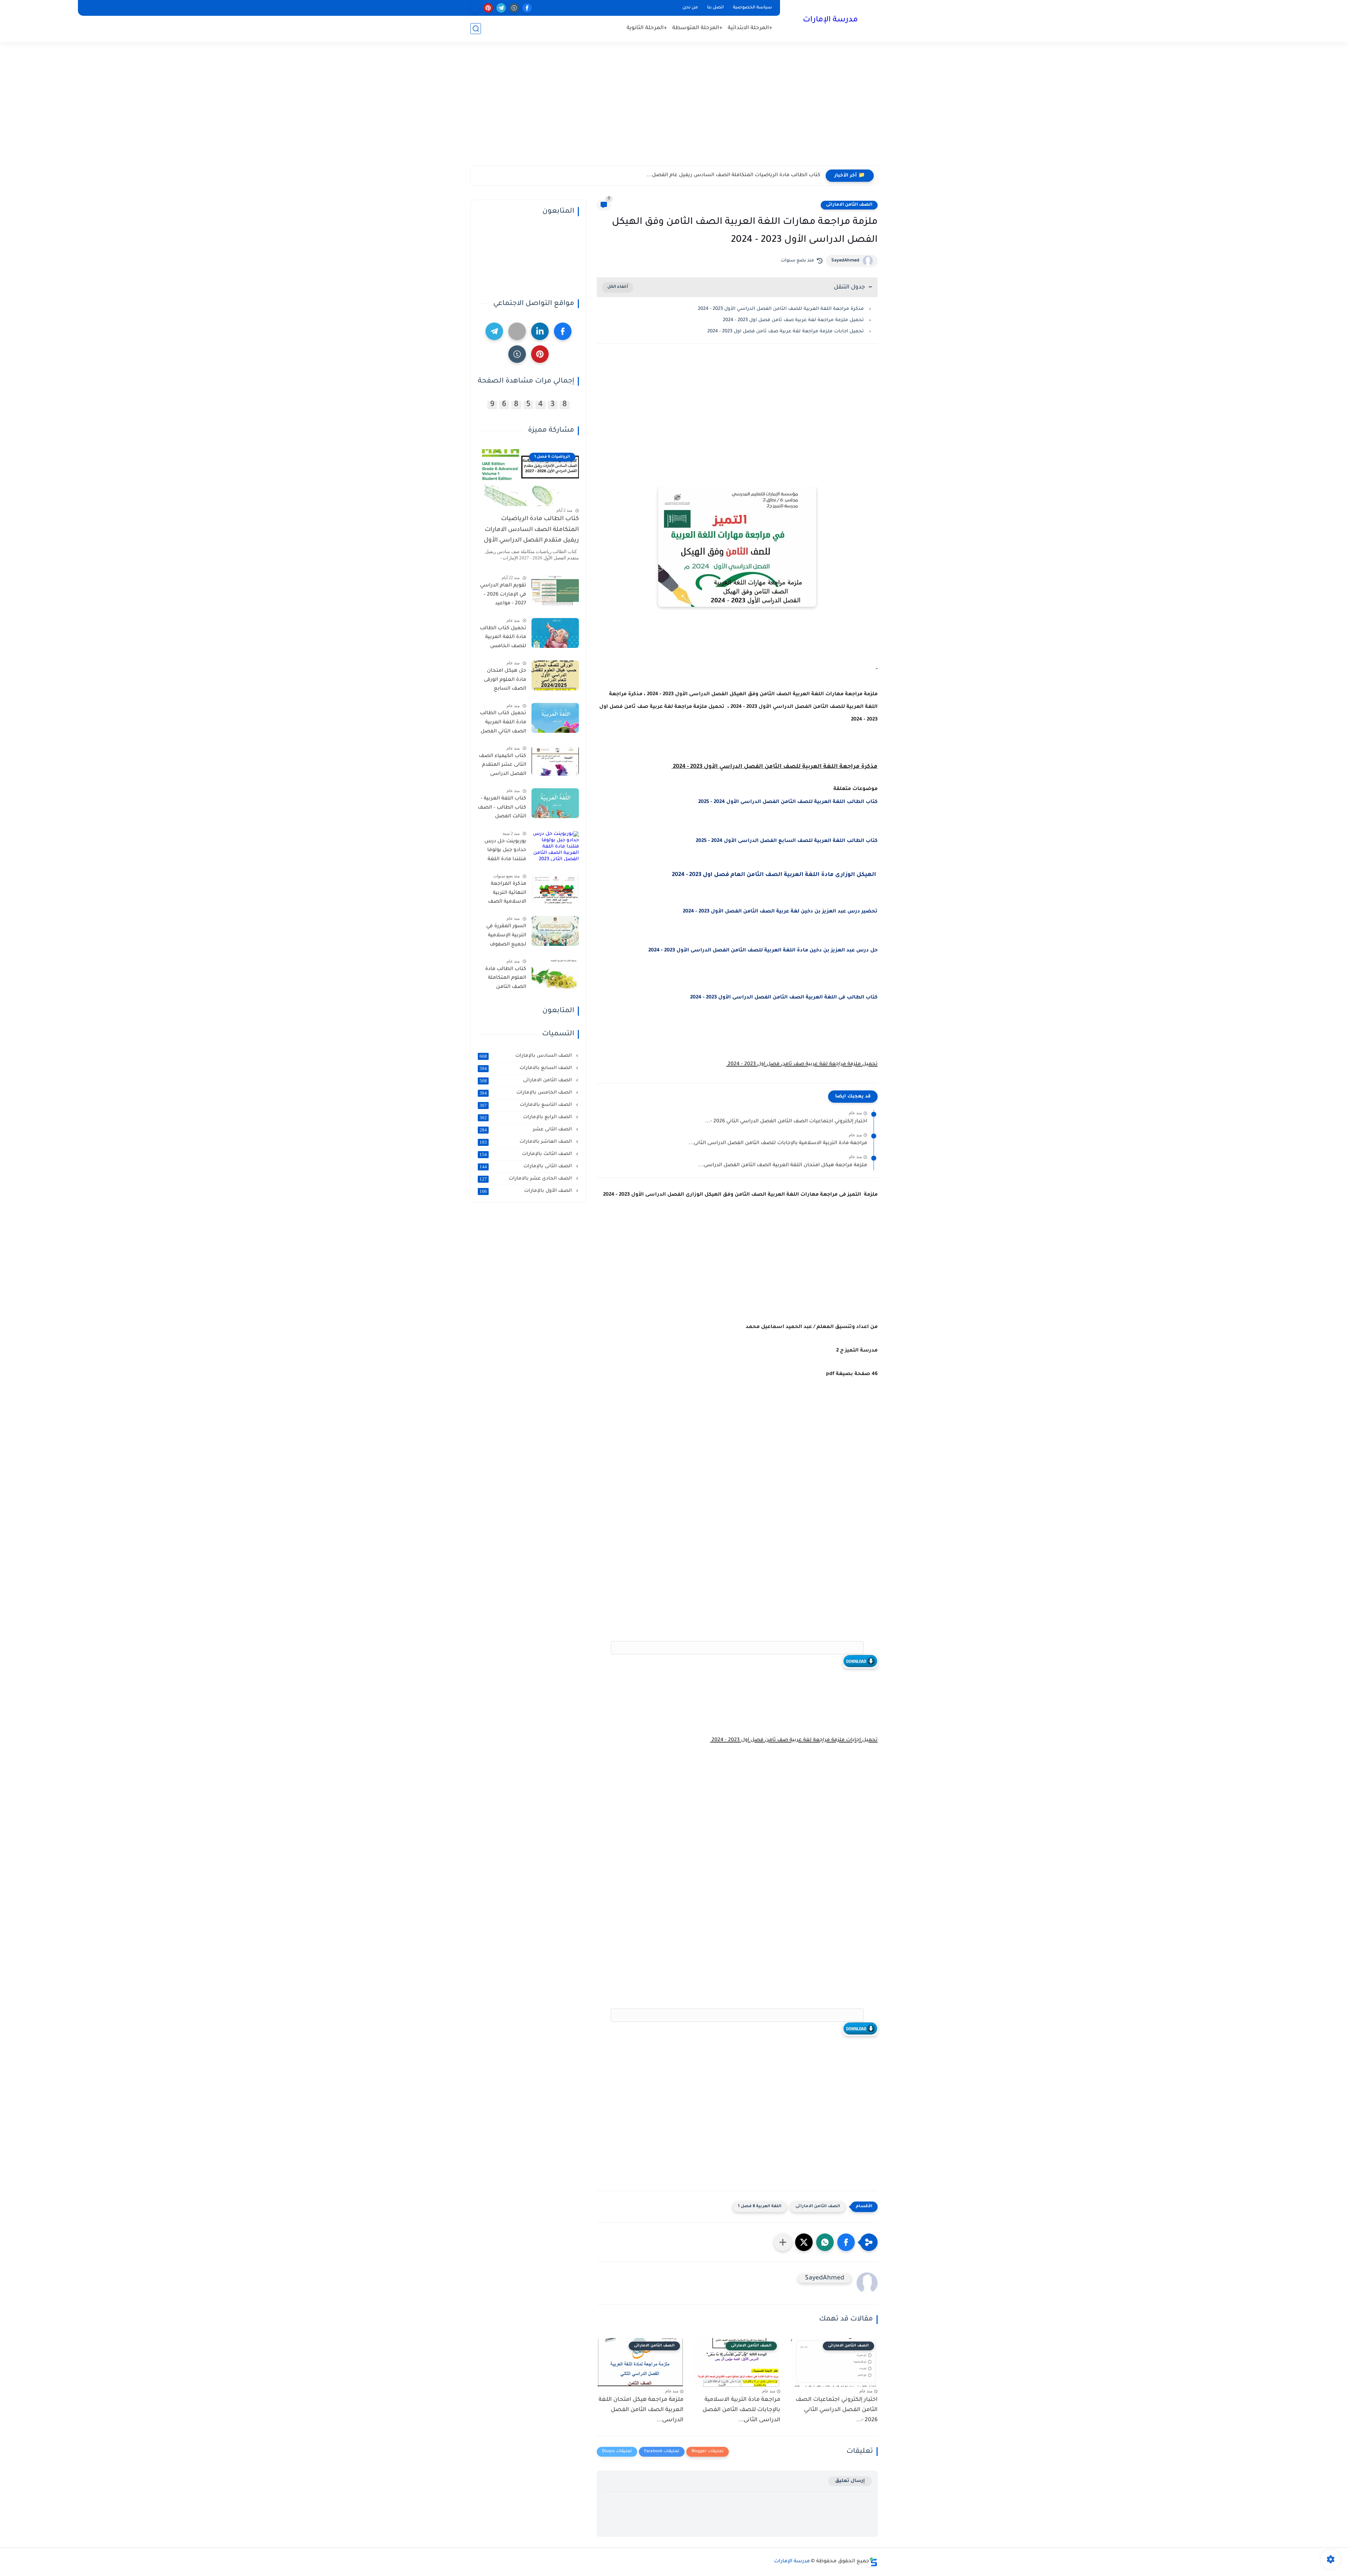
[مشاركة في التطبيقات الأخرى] (783, 2242)
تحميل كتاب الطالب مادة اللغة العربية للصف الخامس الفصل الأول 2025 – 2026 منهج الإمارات (503, 639)
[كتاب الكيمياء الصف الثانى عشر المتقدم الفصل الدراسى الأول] (555, 761)
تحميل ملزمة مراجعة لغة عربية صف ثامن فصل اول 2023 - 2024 (793, 320)
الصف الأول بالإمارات (526, 1191)
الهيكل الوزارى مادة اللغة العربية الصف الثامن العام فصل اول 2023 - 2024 (775, 875)
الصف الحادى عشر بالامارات (526, 1179)
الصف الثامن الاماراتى (849, 205)
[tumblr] (514, 8)
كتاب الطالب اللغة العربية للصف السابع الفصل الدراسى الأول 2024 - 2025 (786, 841)
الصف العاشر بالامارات (526, 1142)
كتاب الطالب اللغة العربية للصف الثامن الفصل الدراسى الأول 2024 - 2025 (788, 802)
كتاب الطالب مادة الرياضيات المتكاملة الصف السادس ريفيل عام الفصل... (734, 175)
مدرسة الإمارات (830, 20)
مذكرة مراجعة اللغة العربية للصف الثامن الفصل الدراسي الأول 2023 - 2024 (780, 309)
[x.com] (475, 8)
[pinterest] (488, 8)
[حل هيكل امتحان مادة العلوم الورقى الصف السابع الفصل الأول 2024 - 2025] (555, 675)
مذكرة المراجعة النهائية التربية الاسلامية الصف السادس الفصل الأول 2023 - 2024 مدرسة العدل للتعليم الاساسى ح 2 (504, 894)
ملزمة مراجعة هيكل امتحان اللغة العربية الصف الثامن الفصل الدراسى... (783, 1166)
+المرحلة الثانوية (647, 28)
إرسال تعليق (850, 2481)
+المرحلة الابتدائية (750, 28)
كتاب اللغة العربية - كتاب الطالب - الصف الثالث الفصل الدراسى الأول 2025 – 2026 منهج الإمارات (502, 809)
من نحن (690, 8)
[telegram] (501, 8)
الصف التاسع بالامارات (526, 1105)
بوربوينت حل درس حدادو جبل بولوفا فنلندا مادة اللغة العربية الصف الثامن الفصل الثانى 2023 (502, 852)
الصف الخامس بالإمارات (526, 1093)
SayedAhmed (845, 261)
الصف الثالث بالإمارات (526, 1154)
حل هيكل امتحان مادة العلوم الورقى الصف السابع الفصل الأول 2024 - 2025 (503, 681)
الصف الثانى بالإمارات (526, 1167)
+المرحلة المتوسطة (697, 28)
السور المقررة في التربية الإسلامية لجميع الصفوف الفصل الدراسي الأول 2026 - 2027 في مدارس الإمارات (502, 937)
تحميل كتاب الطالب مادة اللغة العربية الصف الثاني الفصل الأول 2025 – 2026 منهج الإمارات (503, 724)
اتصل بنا (715, 8)
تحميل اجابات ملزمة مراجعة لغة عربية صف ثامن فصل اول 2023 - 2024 (785, 331)
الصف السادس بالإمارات (526, 1056)
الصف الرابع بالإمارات (526, 1117)
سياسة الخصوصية (752, 8)
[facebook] (527, 8)
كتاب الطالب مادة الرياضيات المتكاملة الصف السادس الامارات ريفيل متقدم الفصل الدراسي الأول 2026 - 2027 (531, 531)
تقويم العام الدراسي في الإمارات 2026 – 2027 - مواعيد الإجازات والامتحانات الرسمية (503, 596)
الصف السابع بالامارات (526, 1068)
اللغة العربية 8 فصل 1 (760, 2207)
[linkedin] (540, 331)
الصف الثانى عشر (526, 1130)
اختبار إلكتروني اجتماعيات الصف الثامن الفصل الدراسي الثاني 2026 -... (786, 1122)
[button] (846, 2242)
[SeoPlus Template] (873, 2562)
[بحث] (476, 29)
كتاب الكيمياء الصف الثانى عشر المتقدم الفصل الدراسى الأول (503, 766)
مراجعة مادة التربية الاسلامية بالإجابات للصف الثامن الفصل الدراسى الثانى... (778, 1143)
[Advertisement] (674, 111)
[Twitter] (517, 331)
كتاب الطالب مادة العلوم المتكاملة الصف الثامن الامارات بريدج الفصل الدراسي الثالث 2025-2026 (506, 980)
